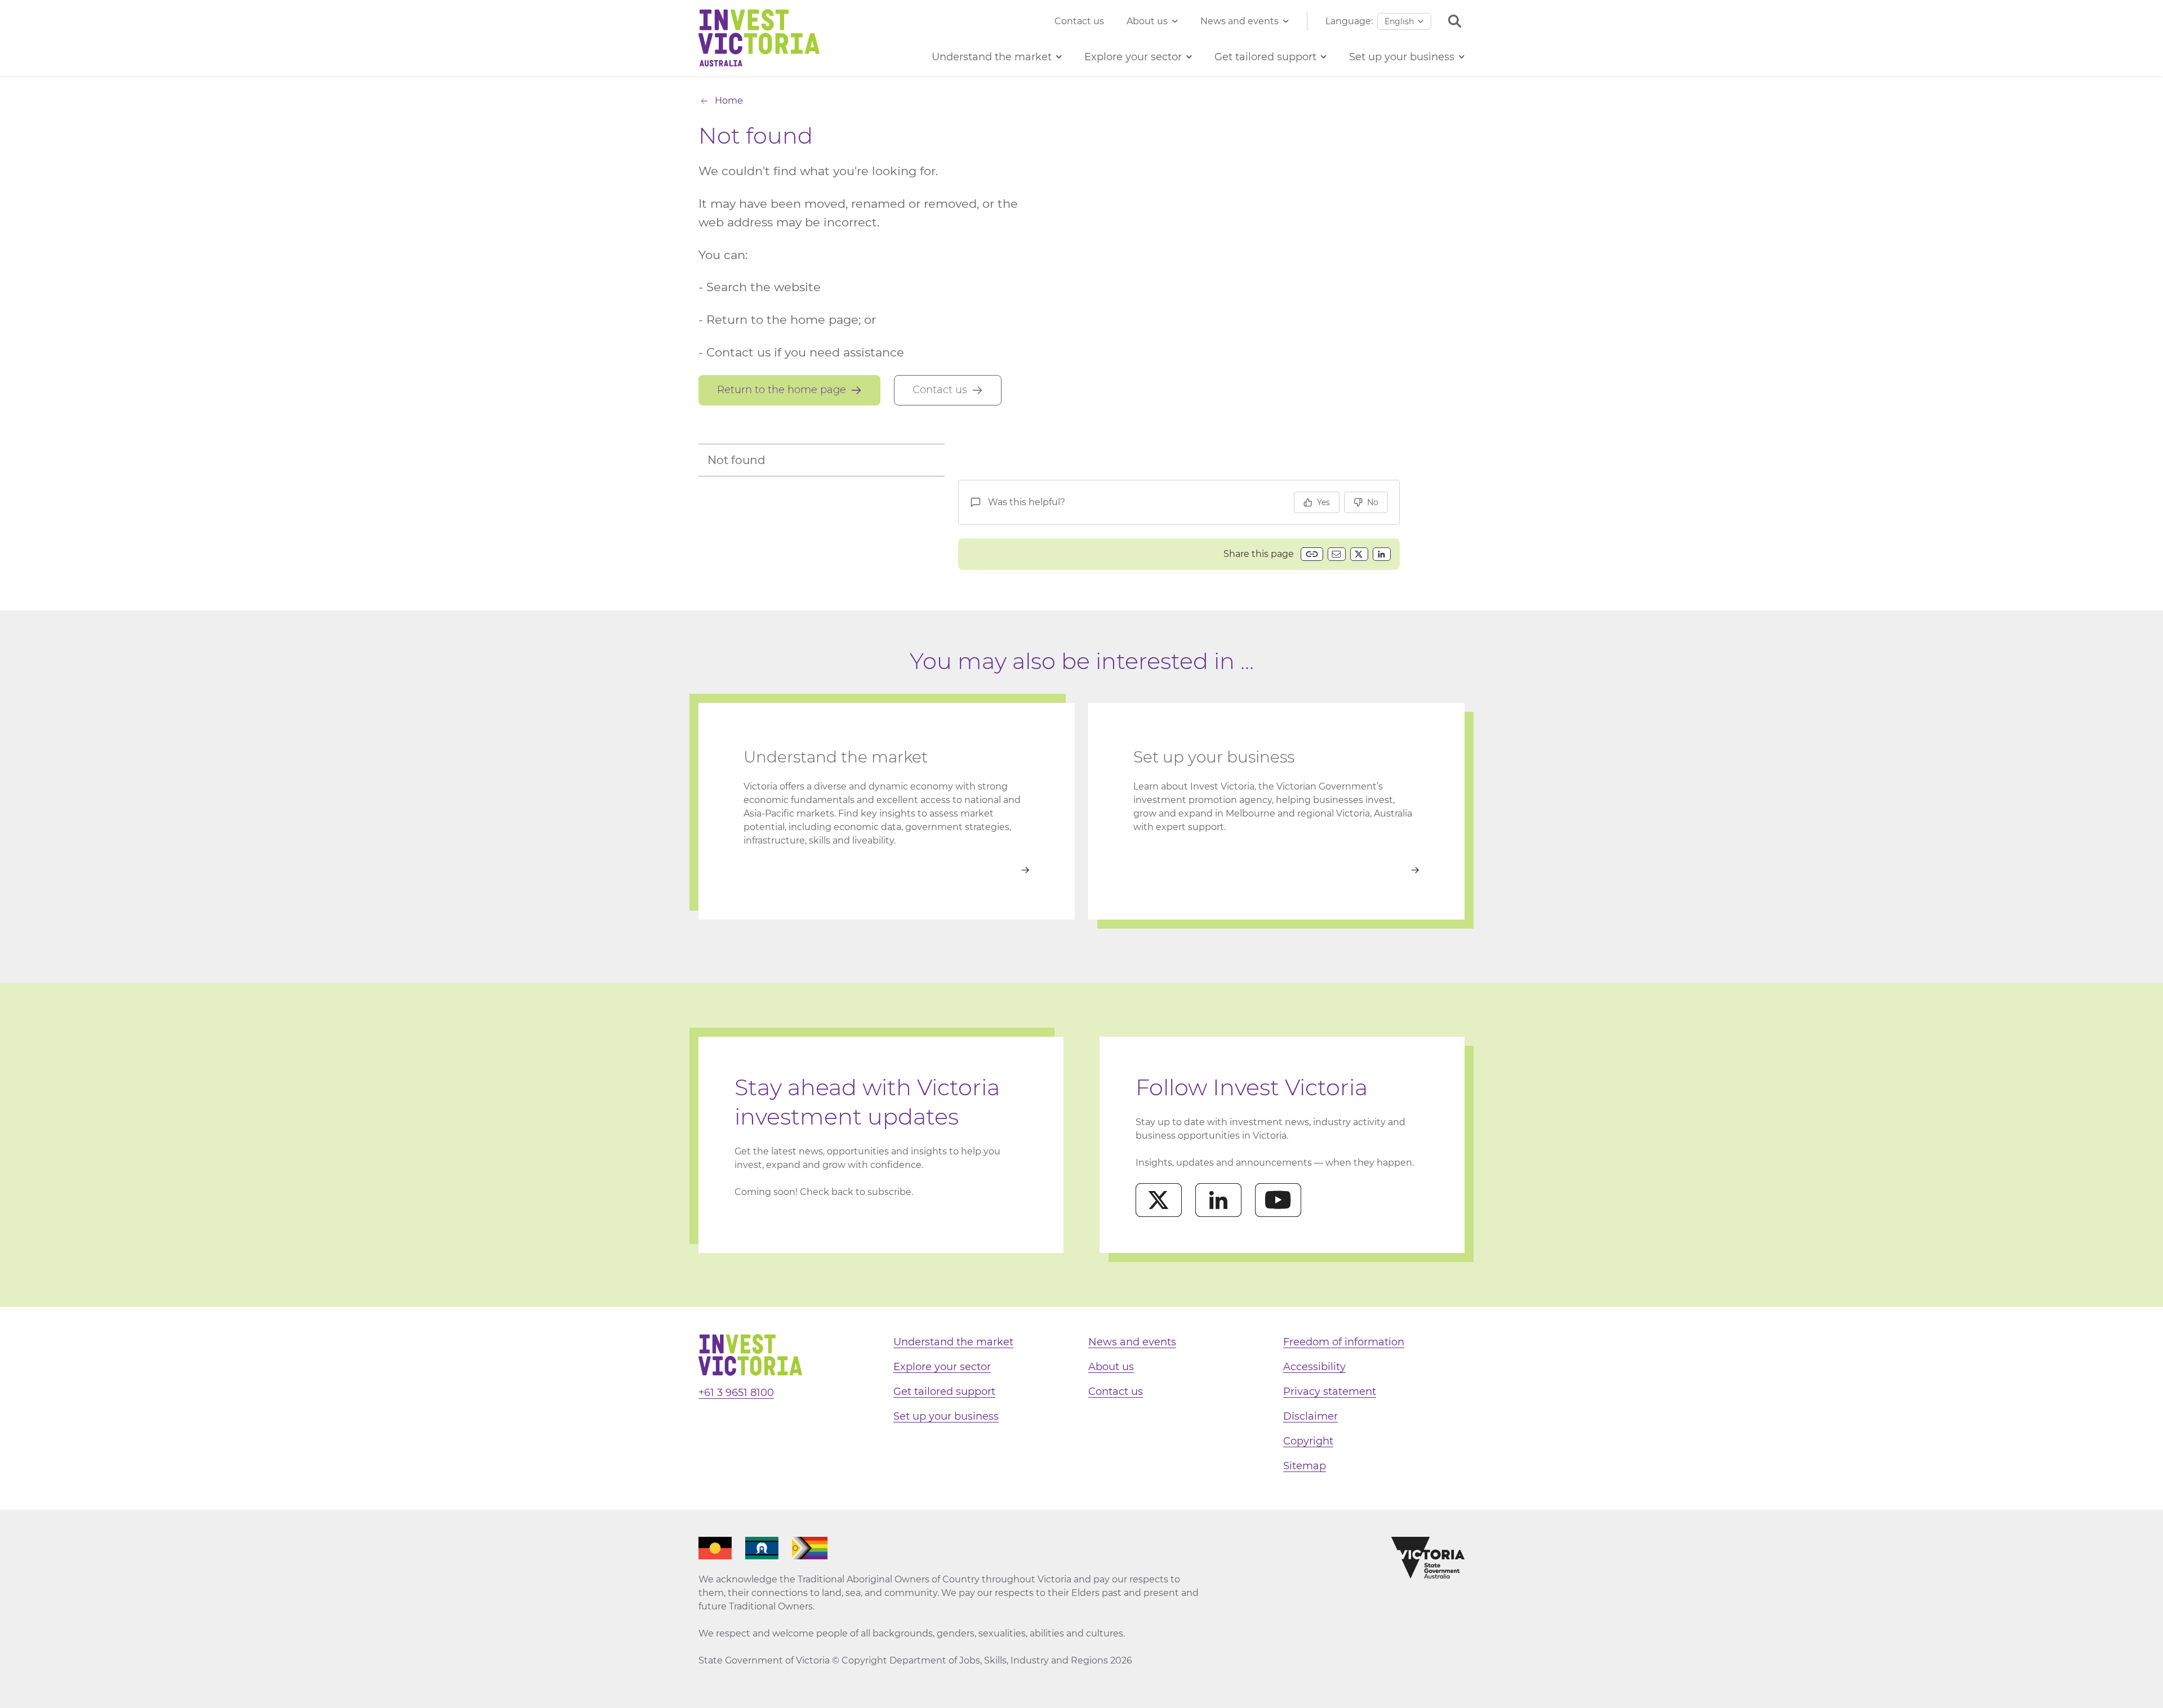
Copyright (1308, 1441)
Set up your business (946, 1416)
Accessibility (1314, 1367)
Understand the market (953, 1342)
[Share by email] (1337, 554)
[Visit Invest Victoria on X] (1159, 1200)
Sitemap (1305, 1466)
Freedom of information (1344, 1342)
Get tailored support (944, 1392)
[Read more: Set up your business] (1276, 870)
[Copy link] (1312, 554)
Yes (1323, 502)
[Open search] (1455, 21)
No (1373, 502)
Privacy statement (1330, 1392)
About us (1147, 21)
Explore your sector (942, 1367)
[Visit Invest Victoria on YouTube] (1278, 1200)
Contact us (1079, 21)
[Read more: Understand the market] (887, 870)
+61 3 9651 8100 (736, 1393)
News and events (1240, 21)
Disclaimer (1310, 1416)
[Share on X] (1359, 554)
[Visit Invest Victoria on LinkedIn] (1218, 1200)
